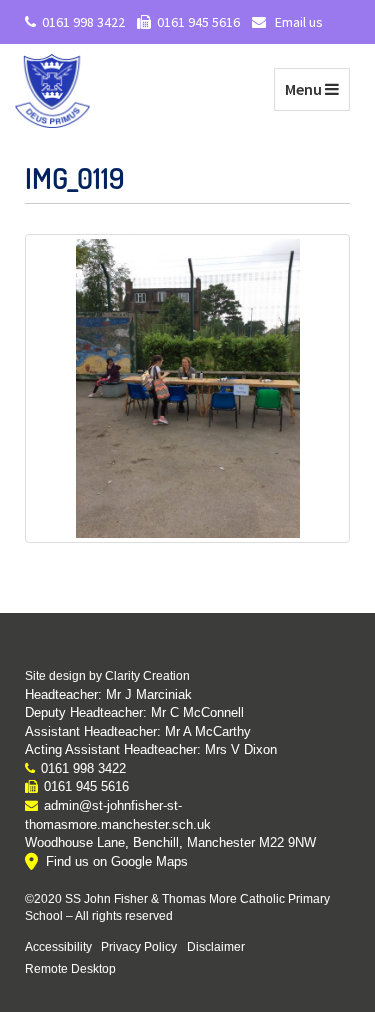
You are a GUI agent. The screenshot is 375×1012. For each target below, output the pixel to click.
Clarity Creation (147, 676)
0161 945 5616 (198, 22)
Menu (317, 88)
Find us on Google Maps (117, 861)
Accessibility (58, 946)
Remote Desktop (70, 968)
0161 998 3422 (83, 22)
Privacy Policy (139, 946)
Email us (297, 22)
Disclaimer (216, 946)
